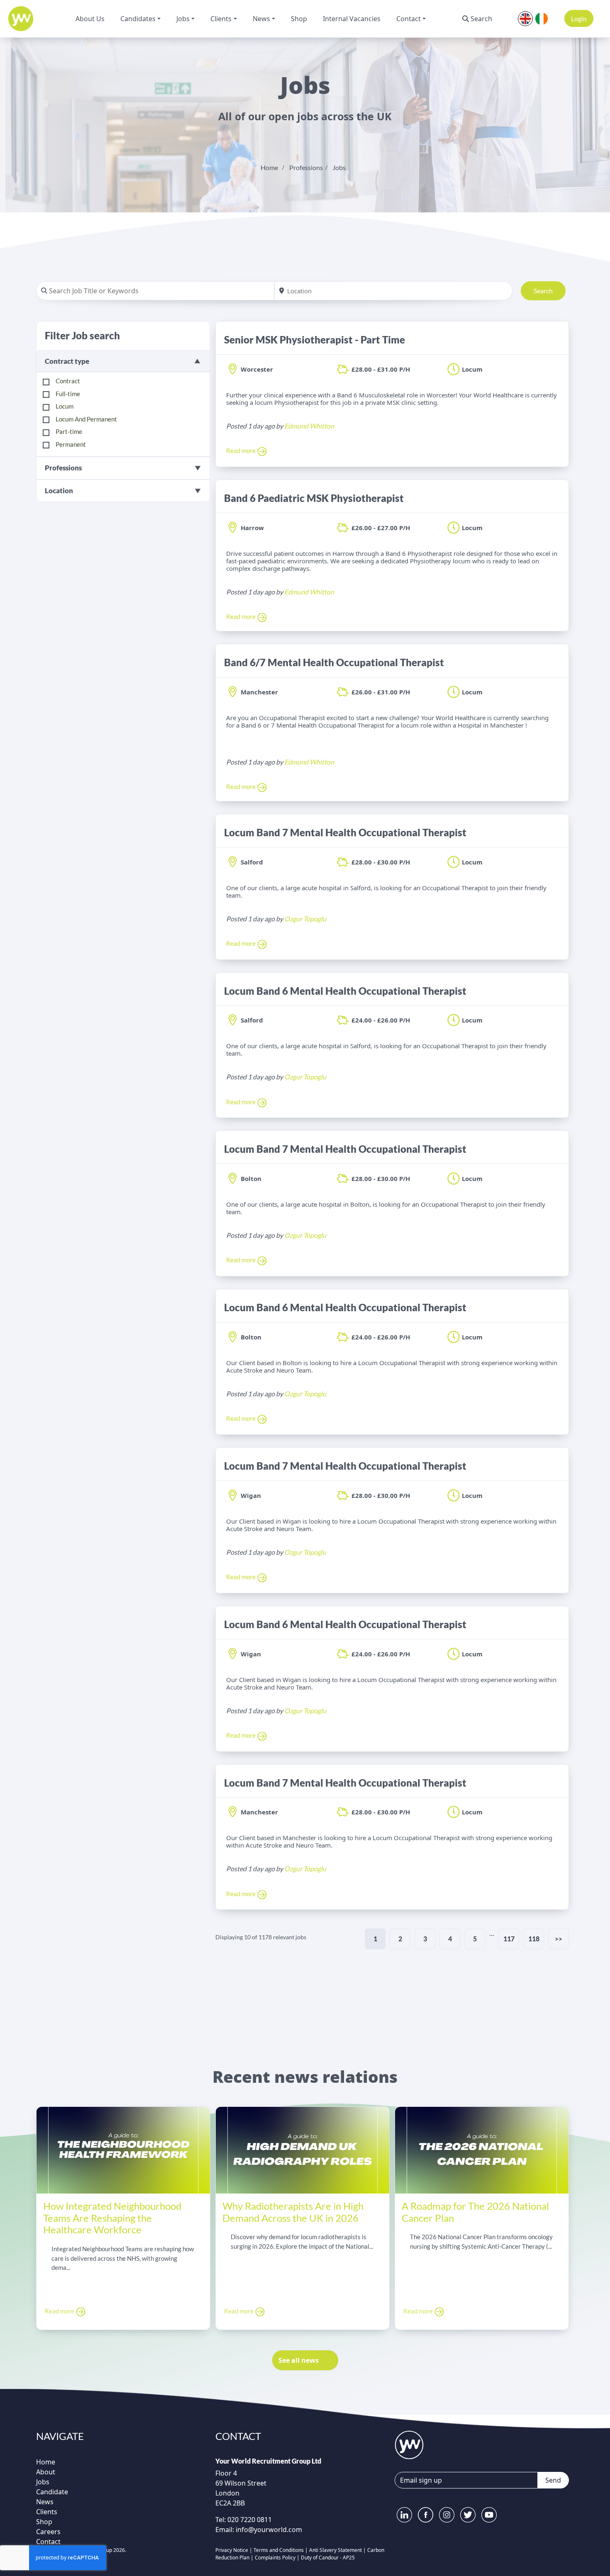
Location (59, 491)
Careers (48, 2532)
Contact (409, 19)
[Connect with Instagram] (447, 2515)
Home (269, 167)
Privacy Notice (232, 2550)
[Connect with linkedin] (404, 2515)
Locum (65, 406)
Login (579, 18)
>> (559, 1939)
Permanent (71, 444)
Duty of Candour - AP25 (328, 2558)
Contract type (67, 361)
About (46, 2472)
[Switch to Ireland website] (542, 18)
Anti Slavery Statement (335, 2550)
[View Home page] (409, 2444)
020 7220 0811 (249, 2520)
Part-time (69, 431)
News (261, 19)
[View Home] (21, 19)
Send (553, 2480)
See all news (299, 2360)
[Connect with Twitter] (468, 2515)
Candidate (52, 2492)
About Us (90, 19)
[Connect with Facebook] (426, 2515)
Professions (306, 167)
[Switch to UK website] (525, 18)
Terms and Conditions (279, 2550)
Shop (299, 19)
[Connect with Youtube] (489, 2515)
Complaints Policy (275, 2558)
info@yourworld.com (269, 2530)
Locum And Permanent (86, 419)
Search (481, 19)
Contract (68, 381)
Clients (221, 19)
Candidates (138, 19)
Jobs (183, 19)
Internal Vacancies (352, 19)
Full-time (68, 394)
